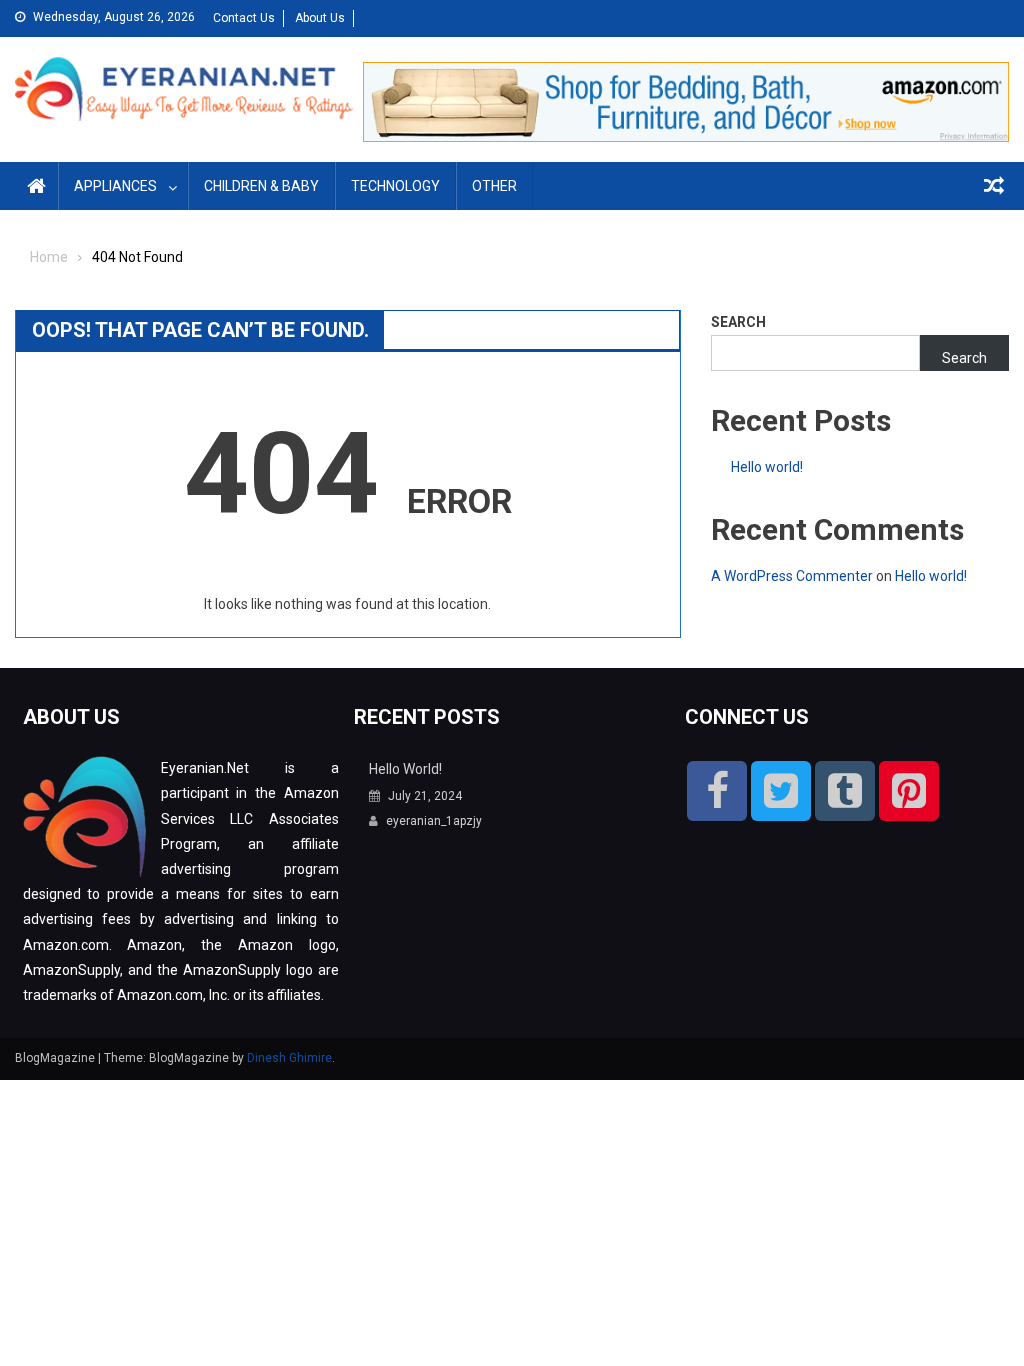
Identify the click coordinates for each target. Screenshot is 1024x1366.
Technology (395, 186)
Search (738, 322)
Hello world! (767, 467)
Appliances (115, 186)
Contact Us (244, 18)
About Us (320, 18)
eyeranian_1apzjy (434, 821)
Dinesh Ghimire (289, 1058)
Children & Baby (261, 186)
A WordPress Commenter (792, 576)
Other (494, 186)
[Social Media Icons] (717, 791)
